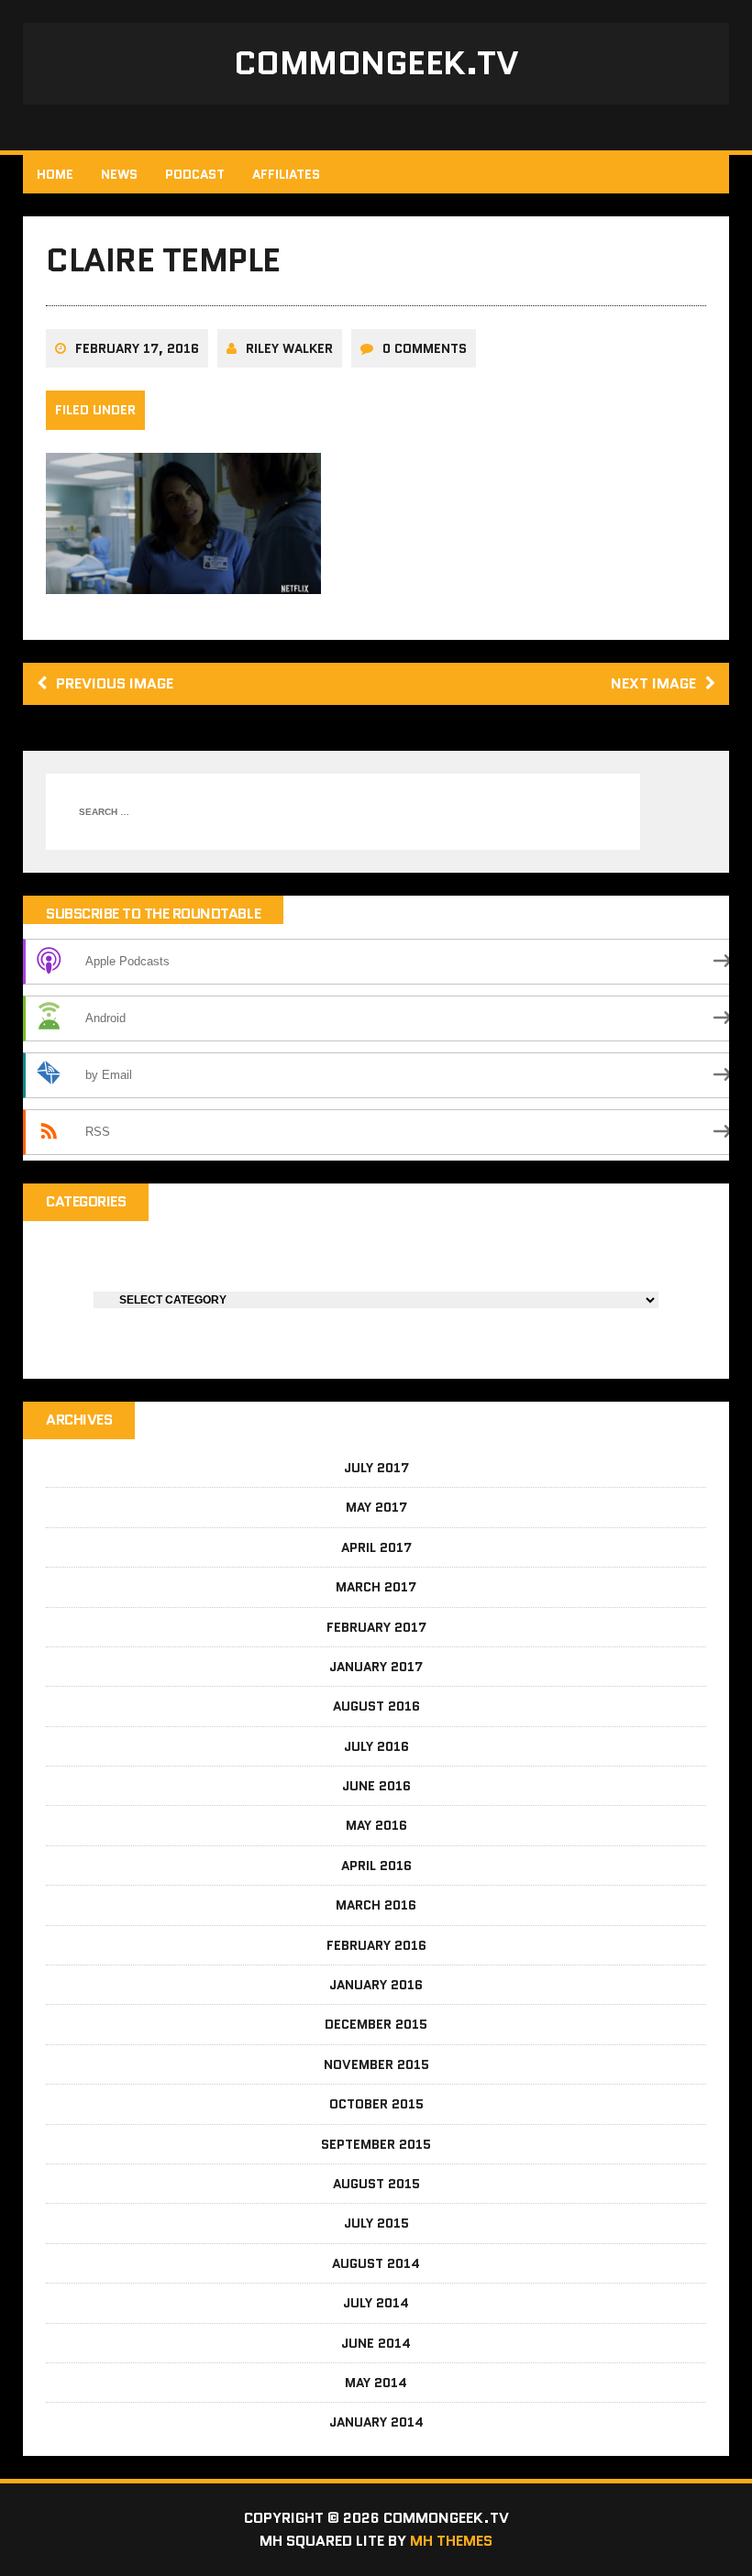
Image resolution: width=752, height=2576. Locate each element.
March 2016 (376, 1905)
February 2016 (376, 1945)
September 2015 (376, 2144)
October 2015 (376, 2104)
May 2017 (376, 1507)
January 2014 (376, 2422)
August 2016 (376, 1706)
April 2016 (376, 1866)
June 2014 (376, 2343)
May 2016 (376, 1825)
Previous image (115, 683)
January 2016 (376, 1985)
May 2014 (376, 2383)
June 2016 (376, 1786)
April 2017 (376, 1547)
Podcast (195, 174)
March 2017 (376, 1587)
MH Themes (451, 2541)
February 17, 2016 (137, 348)
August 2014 (376, 2263)
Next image (653, 683)
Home (55, 174)
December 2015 (376, 2024)
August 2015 (376, 2184)
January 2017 (376, 1667)
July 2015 (376, 2223)
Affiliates (286, 174)
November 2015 (376, 2064)
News (119, 174)
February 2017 (376, 1627)
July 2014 (376, 2303)
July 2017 (376, 1468)
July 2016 (376, 1746)
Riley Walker (289, 348)
